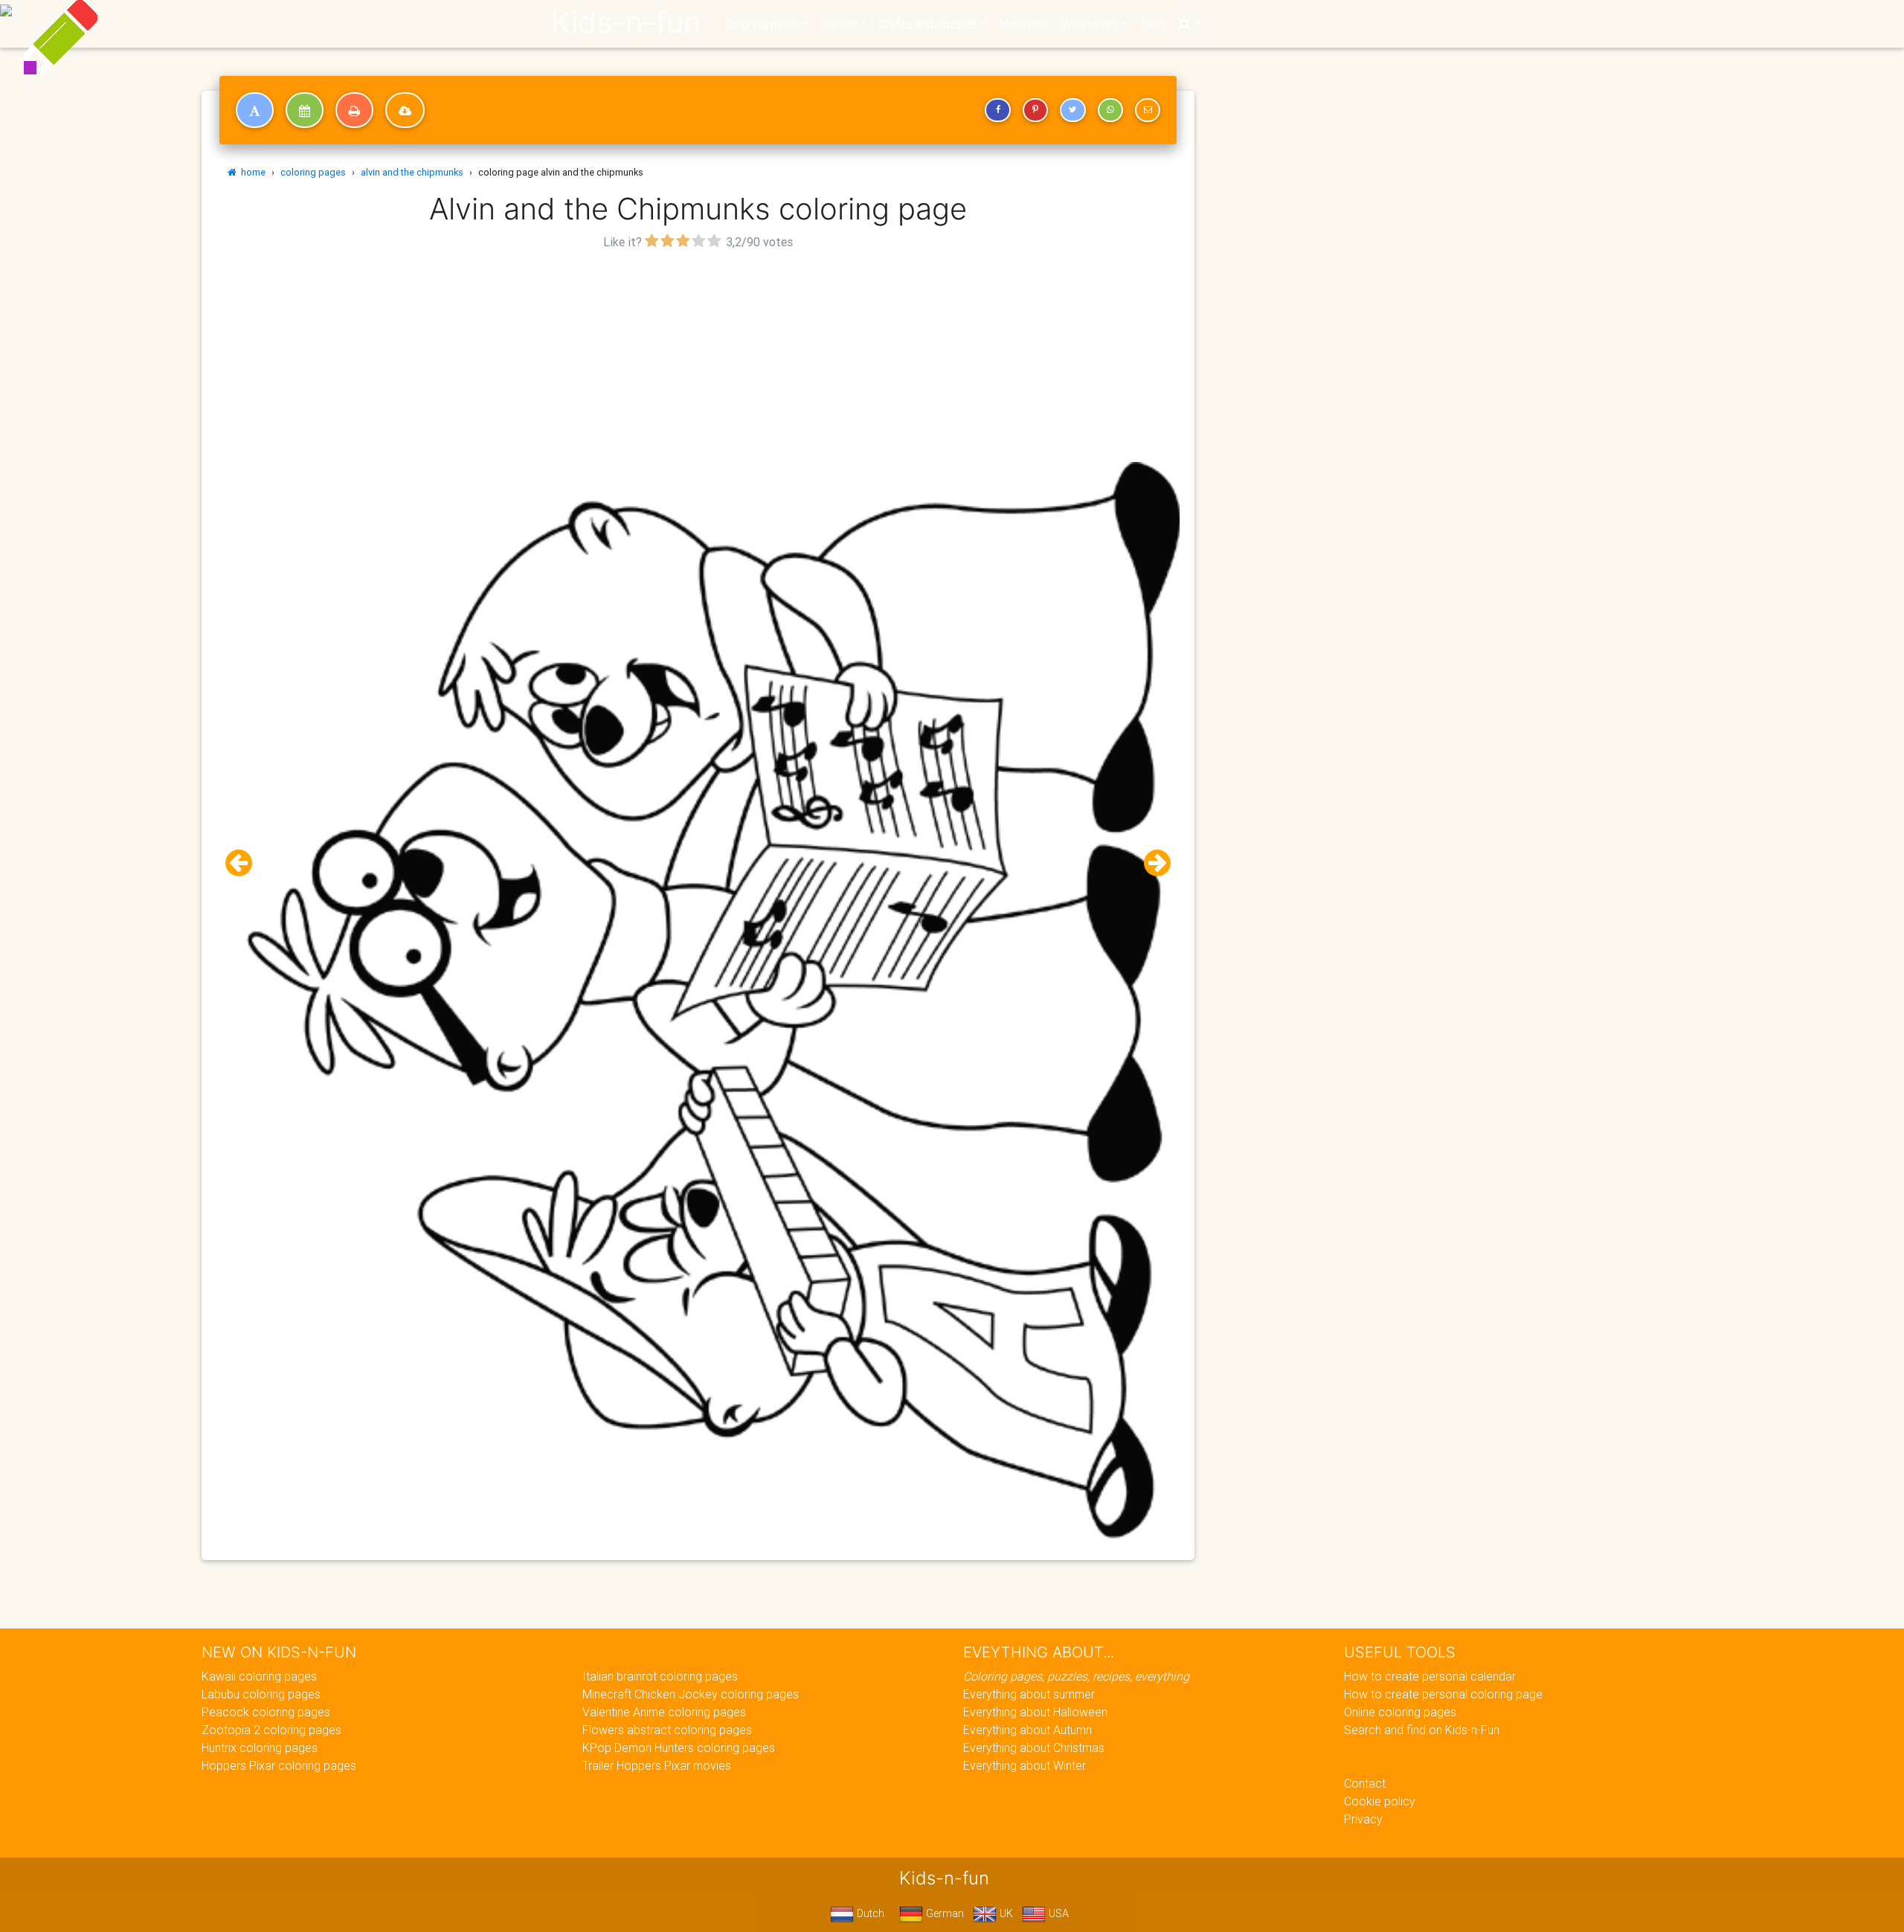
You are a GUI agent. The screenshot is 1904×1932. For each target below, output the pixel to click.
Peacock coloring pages (266, 1712)
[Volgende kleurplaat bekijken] (1151, 863)
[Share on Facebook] (997, 110)
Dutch (869, 1913)
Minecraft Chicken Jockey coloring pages (691, 1694)
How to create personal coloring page (1443, 1694)
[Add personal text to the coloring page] (255, 110)
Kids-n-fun (626, 22)
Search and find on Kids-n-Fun (1422, 1730)
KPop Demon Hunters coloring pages (679, 1748)
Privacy (1363, 1819)
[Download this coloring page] (405, 110)
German (943, 1913)
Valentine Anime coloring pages (664, 1712)
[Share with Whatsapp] (1110, 110)
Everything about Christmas (1034, 1748)
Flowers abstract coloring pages (667, 1730)
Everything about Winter (1025, 1765)
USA (1057, 1913)
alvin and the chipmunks (412, 172)
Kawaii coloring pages (259, 1676)
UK (1005, 1913)
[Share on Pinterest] (1035, 110)
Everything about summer (1029, 1694)
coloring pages (313, 172)
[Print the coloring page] (354, 110)
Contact (1365, 1783)
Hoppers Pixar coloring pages (279, 1765)
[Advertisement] (698, 358)
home (251, 172)
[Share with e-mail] (1148, 110)
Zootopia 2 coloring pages (271, 1730)
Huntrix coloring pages (260, 1748)
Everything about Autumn (1027, 1730)
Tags (1152, 24)
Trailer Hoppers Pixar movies (657, 1765)
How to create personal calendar (1430, 1676)
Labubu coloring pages (261, 1694)
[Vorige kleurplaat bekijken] (245, 863)
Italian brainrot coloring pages (660, 1676)
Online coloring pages (1400, 1712)
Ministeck (1024, 24)
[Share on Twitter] (1072, 110)
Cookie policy (1380, 1801)
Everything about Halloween (1035, 1712)
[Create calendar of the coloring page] (305, 110)
